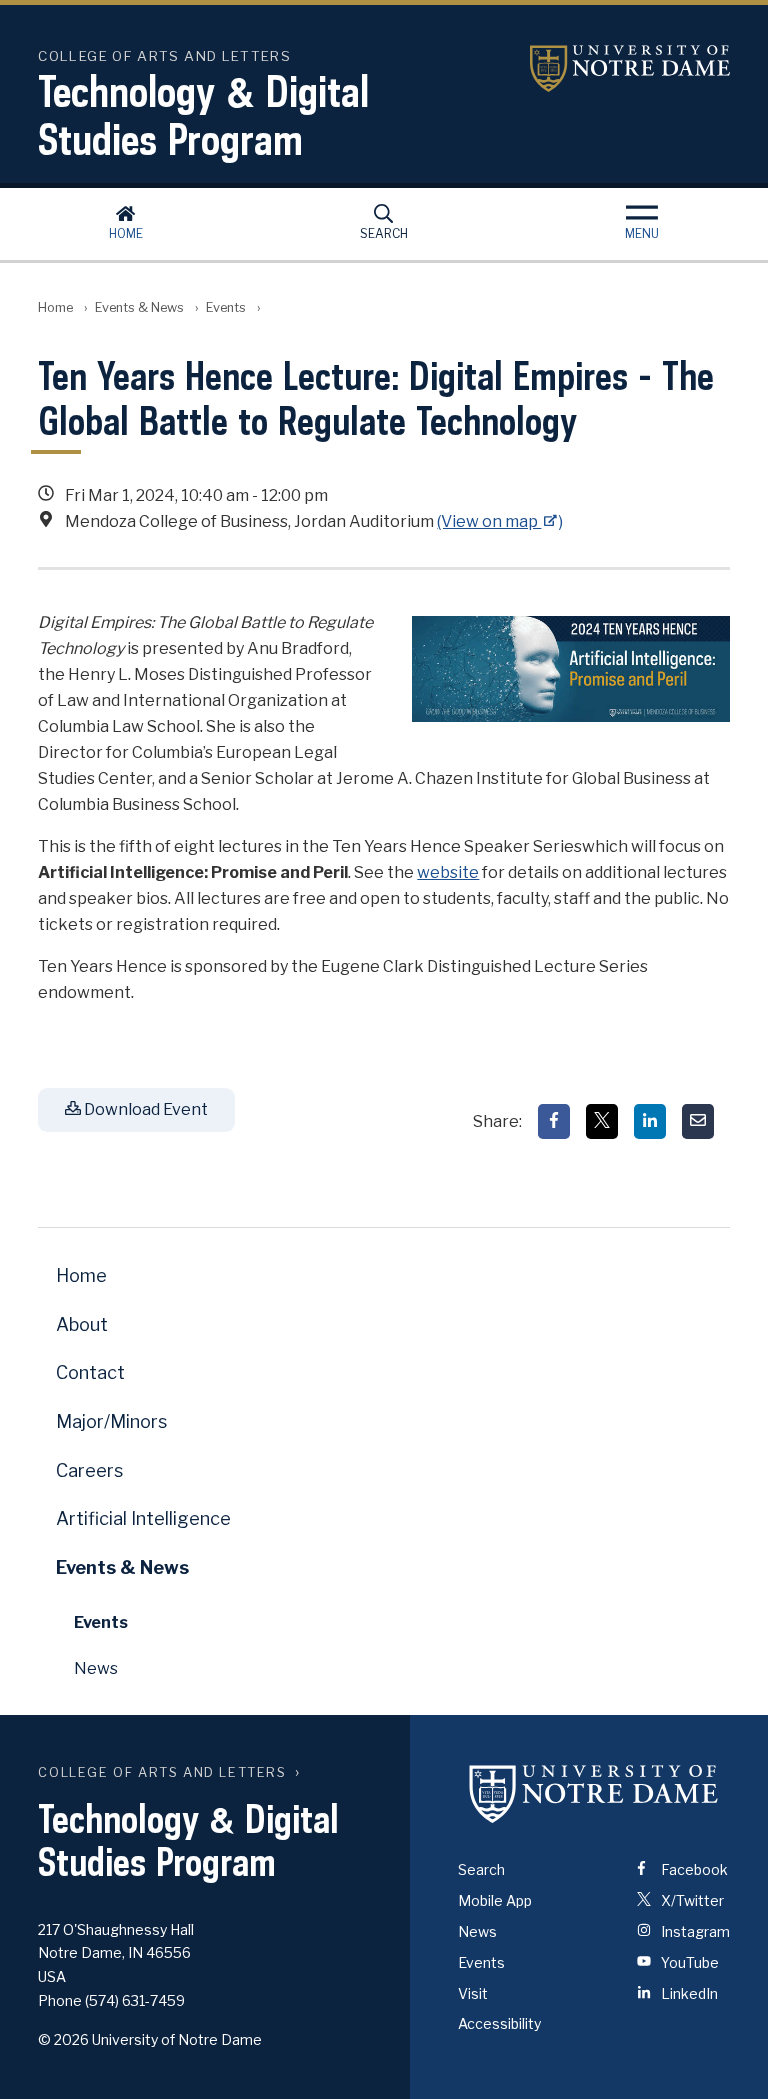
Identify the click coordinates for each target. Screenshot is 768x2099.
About (82, 1324)
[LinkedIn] (650, 1121)
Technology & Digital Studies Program (203, 115)
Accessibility (499, 2023)
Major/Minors (111, 1421)
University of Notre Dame (630, 68)
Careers (89, 1470)
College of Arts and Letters (162, 1772)
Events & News (139, 307)
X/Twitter (691, 1900)
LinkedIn (688, 1993)
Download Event (144, 1109)
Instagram (694, 1931)
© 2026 (63, 2039)
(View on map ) (500, 521)
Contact (90, 1372)
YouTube (688, 1962)
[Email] (698, 1121)
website (448, 872)
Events (226, 307)
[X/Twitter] (602, 1121)
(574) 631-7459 (135, 2000)
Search (384, 233)
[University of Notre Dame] (594, 1793)
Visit (473, 1993)
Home (126, 233)
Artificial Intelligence (143, 1518)
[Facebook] (554, 1121)
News (96, 1668)
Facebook (693, 1869)
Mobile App (495, 1900)
